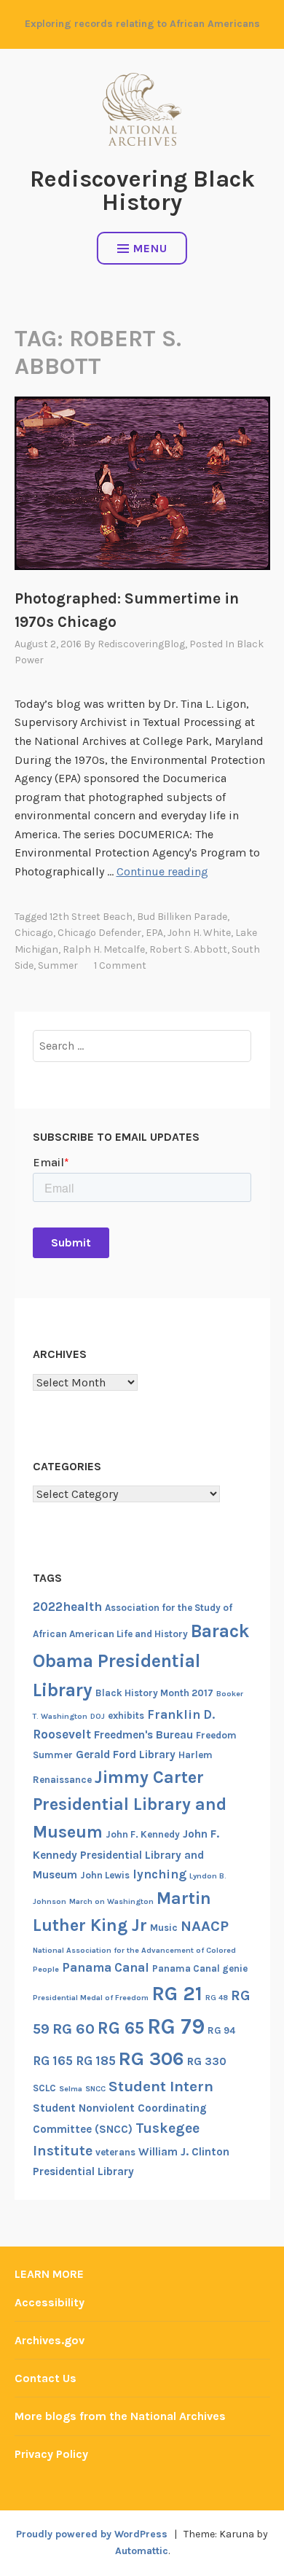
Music (164, 1928)
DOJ (98, 1716)
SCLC (44, 2088)
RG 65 (121, 2028)
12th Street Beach (91, 917)
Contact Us (46, 2378)
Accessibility (50, 2302)
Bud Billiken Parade (182, 917)
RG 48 (217, 1998)
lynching (159, 1874)
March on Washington (111, 1901)
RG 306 (151, 2059)
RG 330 (207, 2061)
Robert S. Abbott (188, 949)
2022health (67, 1607)
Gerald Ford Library (126, 1755)
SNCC (95, 2089)
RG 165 (53, 2061)
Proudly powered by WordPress (92, 2534)
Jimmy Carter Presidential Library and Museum (130, 1804)
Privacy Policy (51, 2454)
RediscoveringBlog (141, 644)
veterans (115, 2152)
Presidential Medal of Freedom (91, 1998)
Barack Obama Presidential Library (141, 1660)
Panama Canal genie (200, 1968)
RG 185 (96, 2061)
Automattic (142, 2551)
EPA (154, 933)
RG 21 (177, 1994)
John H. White (199, 933)
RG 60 (74, 2029)
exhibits (126, 1716)
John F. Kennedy (143, 1834)
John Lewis (105, 1875)
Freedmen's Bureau (143, 1735)
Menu (150, 248)
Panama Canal (106, 1967)
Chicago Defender (99, 933)
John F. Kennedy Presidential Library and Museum (126, 1854)
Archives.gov (50, 2340)
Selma (71, 2089)
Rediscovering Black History (142, 191)
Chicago (34, 933)
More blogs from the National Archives (120, 2416)
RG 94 (221, 2030)
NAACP (205, 1926)
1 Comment (120, 965)
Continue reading (162, 871)
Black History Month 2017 (154, 1693)
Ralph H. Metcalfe (104, 949)
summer (58, 965)
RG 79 (176, 2026)
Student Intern (161, 2086)
